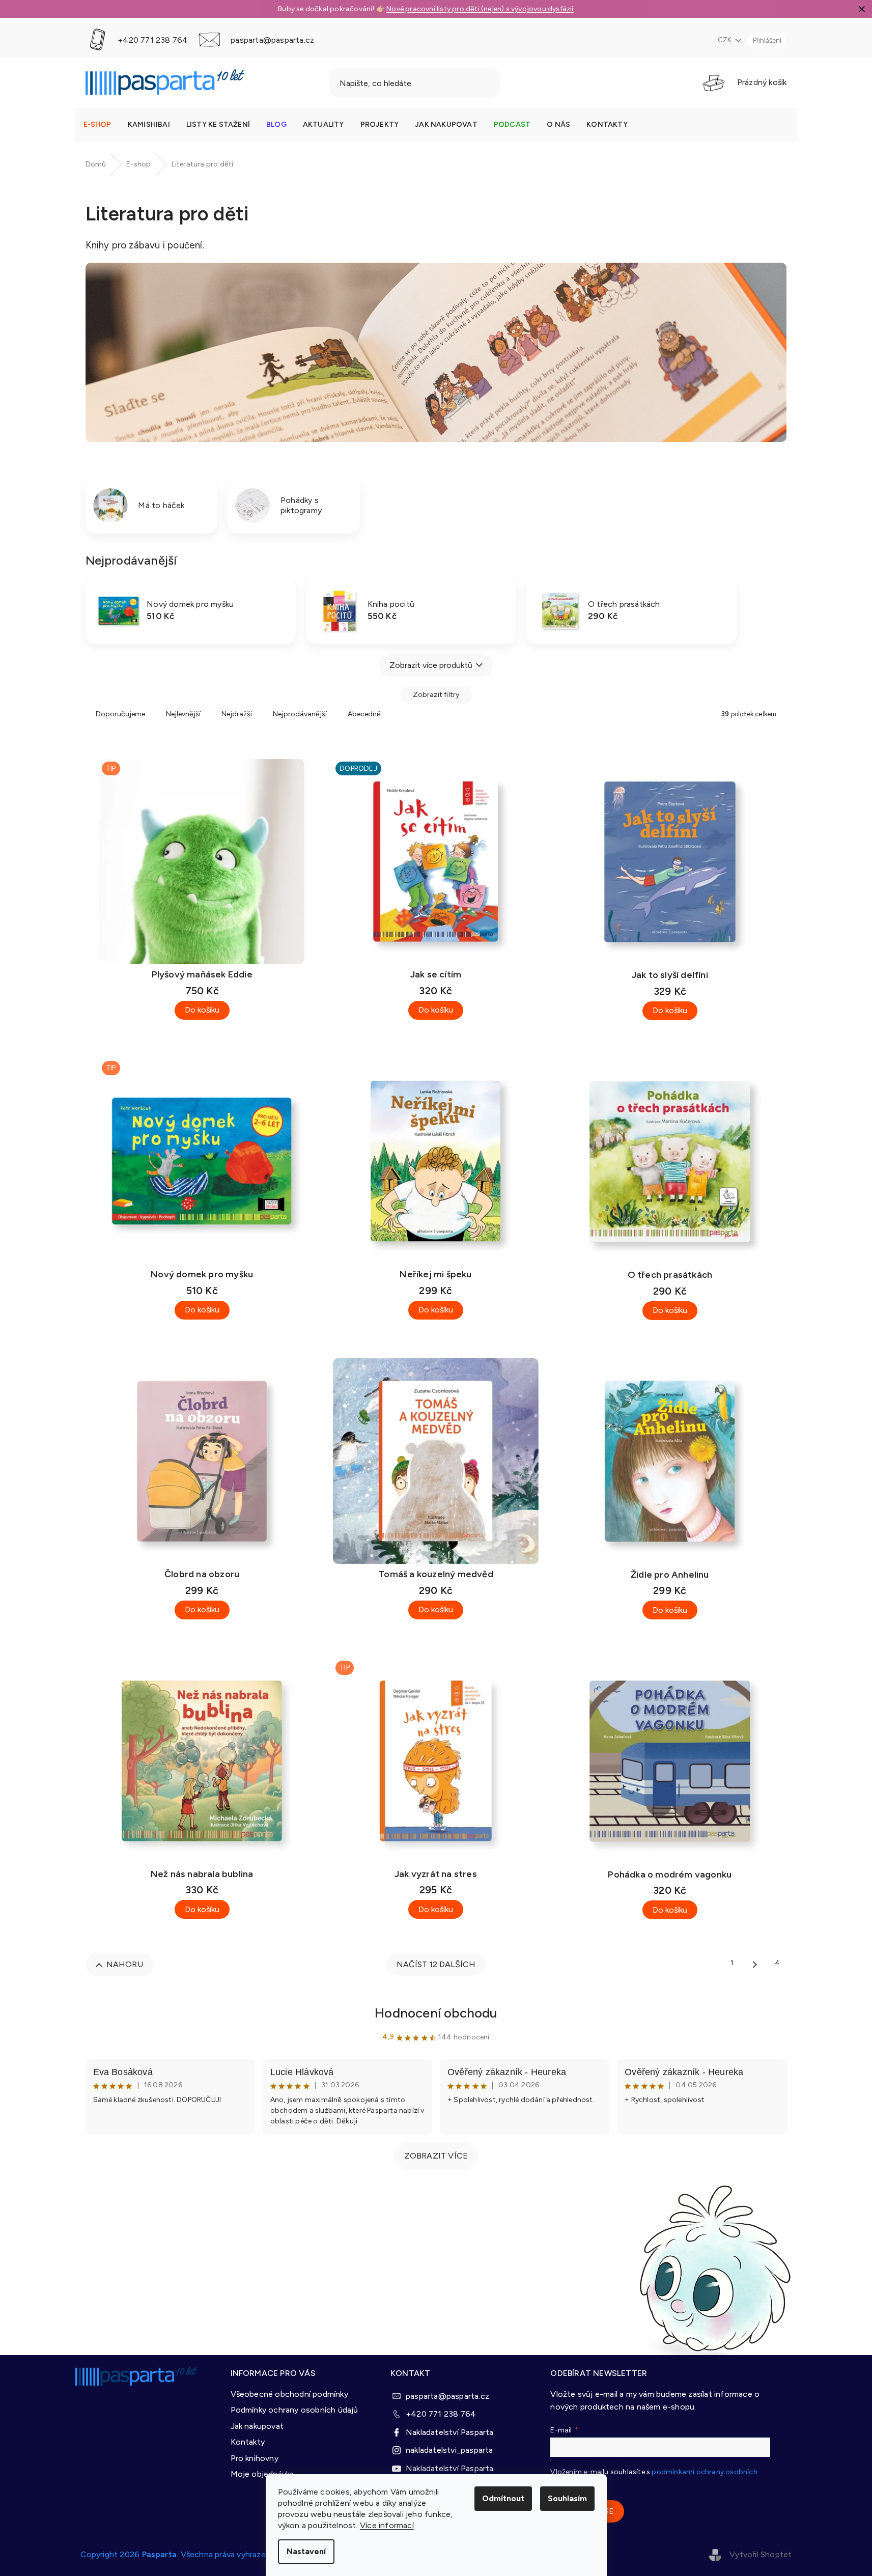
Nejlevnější (183, 714)
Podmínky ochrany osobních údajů (294, 2410)
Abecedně (364, 714)
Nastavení (306, 2551)
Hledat (526, 83)
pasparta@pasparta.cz (447, 2396)
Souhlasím (567, 2498)
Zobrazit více (436, 2156)
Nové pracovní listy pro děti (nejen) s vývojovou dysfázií (480, 9)
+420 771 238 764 (441, 2414)
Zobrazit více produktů (431, 665)
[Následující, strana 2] (755, 1964)
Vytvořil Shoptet (761, 2554)
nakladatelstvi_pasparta (449, 2450)
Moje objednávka (262, 2474)
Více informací (387, 2525)
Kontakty (248, 2442)
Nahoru (125, 1964)
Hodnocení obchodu (436, 2013)
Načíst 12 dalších (436, 1964)
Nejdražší (237, 714)
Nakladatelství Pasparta (450, 2432)
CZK (725, 40)
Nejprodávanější (300, 714)
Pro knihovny (255, 2458)
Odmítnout (503, 2498)
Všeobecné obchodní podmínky (289, 2394)
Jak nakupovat (257, 2426)
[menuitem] (97, 125)
